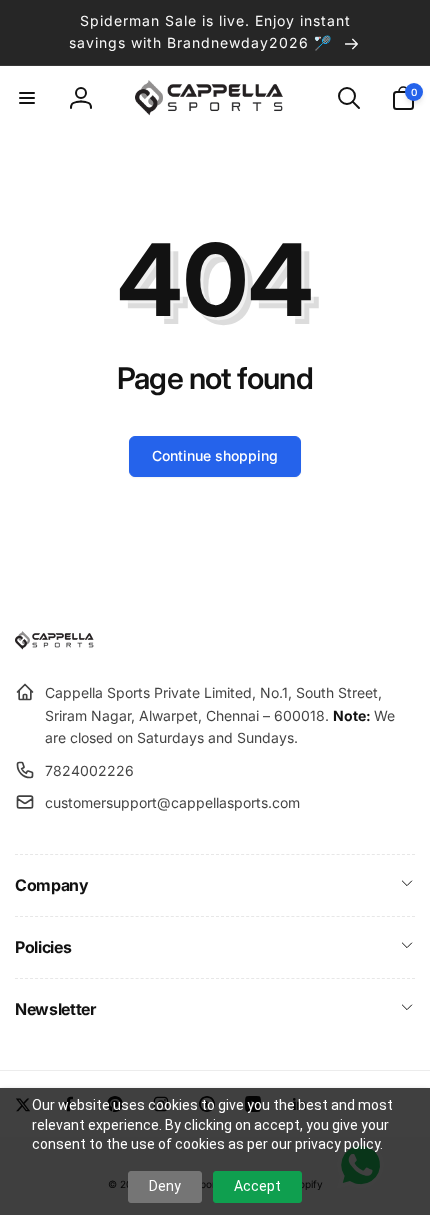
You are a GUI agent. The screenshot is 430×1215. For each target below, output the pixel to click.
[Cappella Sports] (57, 644)
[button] (27, 98)
